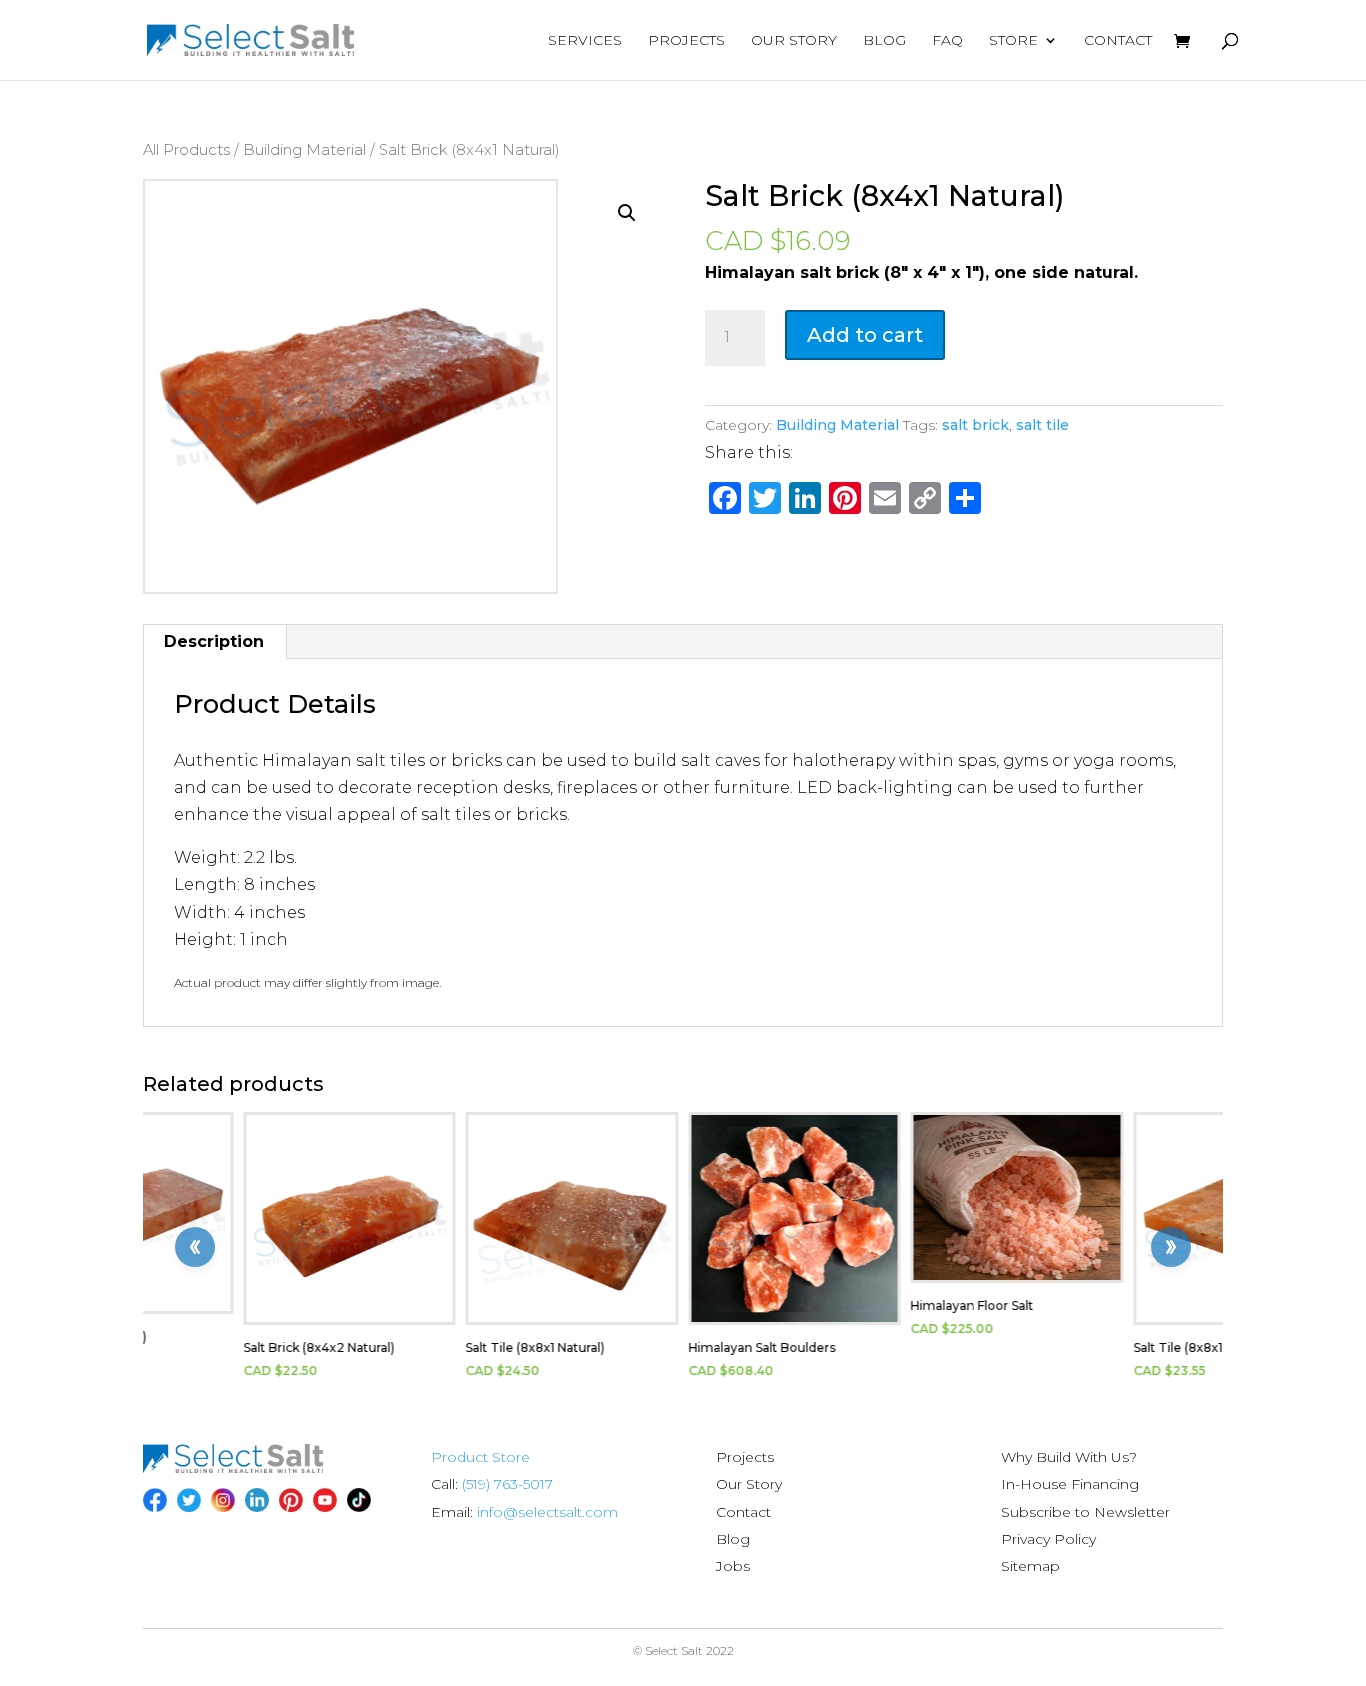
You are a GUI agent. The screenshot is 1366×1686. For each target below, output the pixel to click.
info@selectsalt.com (547, 1512)
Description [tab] (214, 641)
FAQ (947, 41)
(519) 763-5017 (507, 1484)
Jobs (733, 1566)
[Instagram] (223, 1500)
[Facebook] (155, 1500)
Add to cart (865, 335)
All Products (186, 150)
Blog (884, 41)
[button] (627, 213)
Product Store (480, 1457)
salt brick (975, 425)
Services (585, 41)
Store (1013, 41)
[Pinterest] (291, 1500)
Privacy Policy (1048, 1539)
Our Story (794, 41)
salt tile (1042, 425)
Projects (686, 41)
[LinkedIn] (257, 1500)
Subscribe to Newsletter (1085, 1512)
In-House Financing (1070, 1484)
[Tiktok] (359, 1500)
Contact (1118, 41)
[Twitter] (189, 1500)
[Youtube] (325, 1500)
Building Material (304, 150)
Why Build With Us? (1069, 1457)
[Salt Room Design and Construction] (233, 1468)
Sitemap (1030, 1566)
